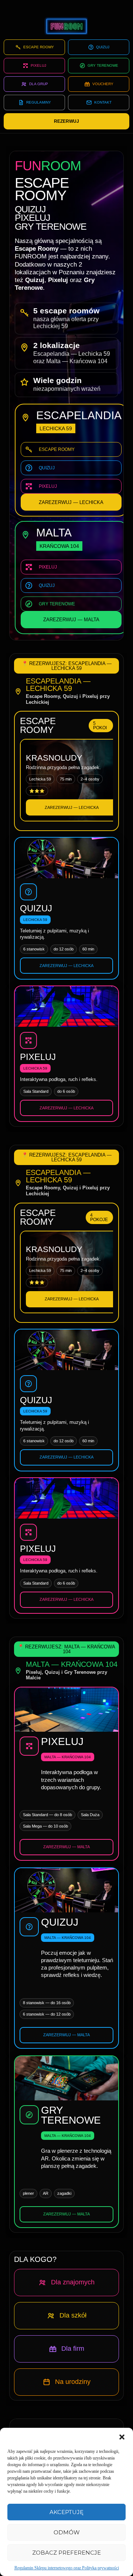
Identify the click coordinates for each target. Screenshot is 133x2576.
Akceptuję (66, 2512)
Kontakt (103, 102)
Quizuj (103, 47)
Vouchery (103, 84)
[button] (122, 2437)
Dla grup (39, 84)
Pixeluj (38, 65)
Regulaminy (39, 102)
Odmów (67, 2532)
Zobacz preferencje (66, 2553)
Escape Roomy (39, 47)
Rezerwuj (66, 121)
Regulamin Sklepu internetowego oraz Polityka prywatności (67, 2568)
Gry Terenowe (103, 65)
